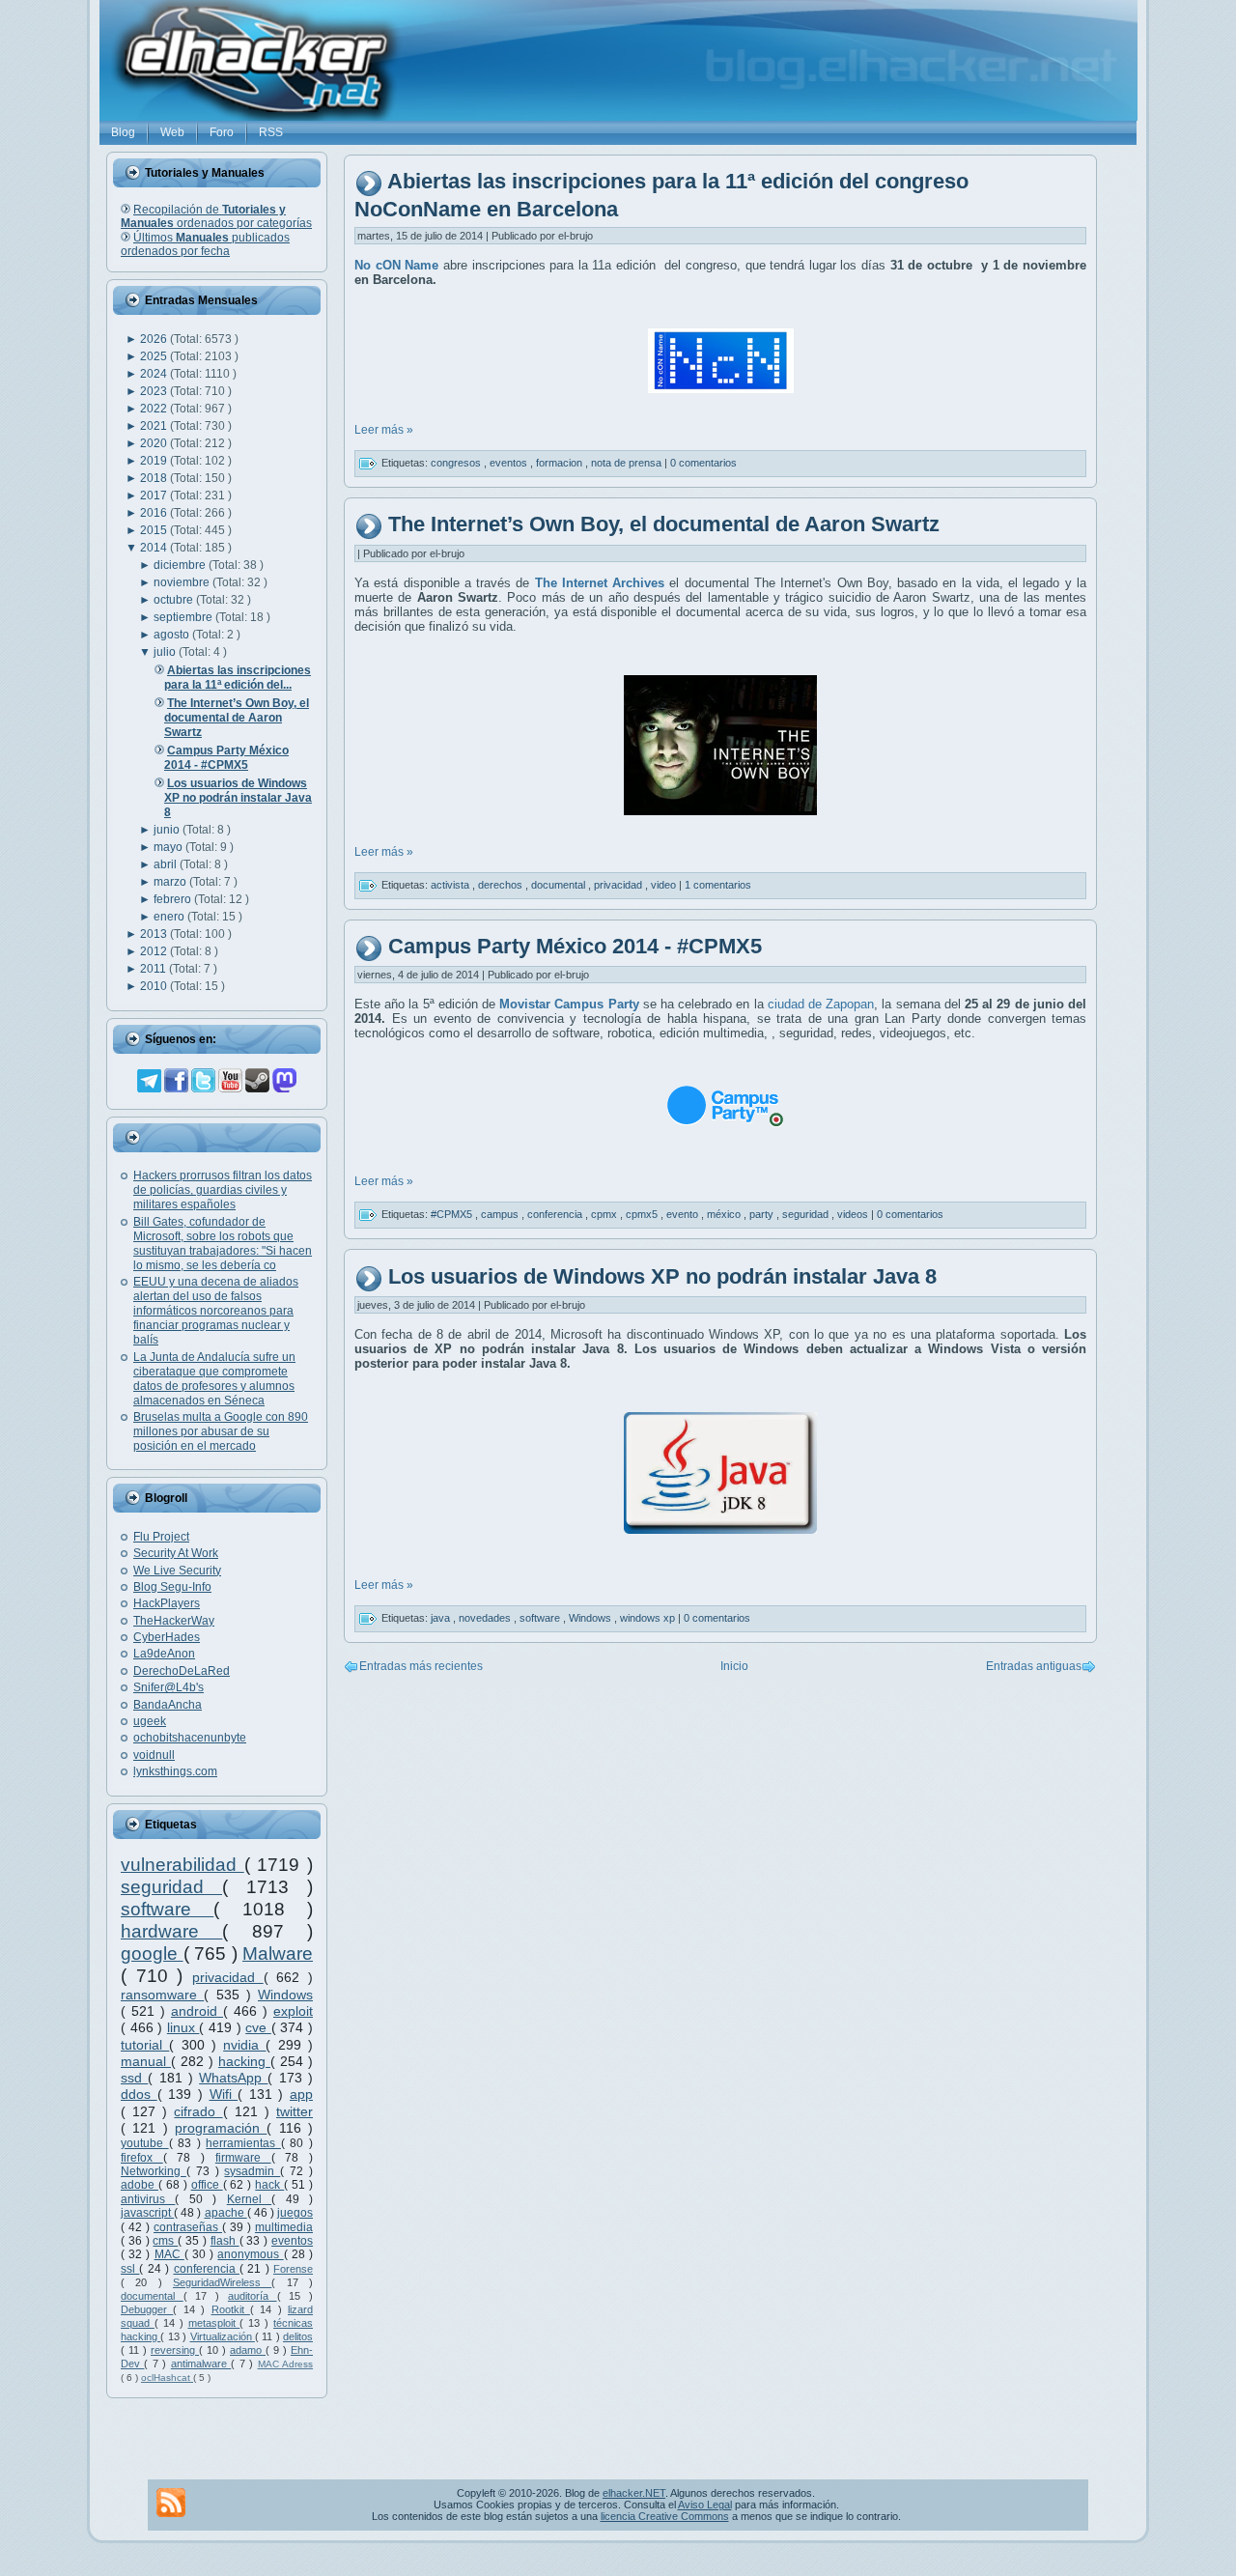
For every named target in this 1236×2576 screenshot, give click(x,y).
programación (221, 2128)
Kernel (249, 2199)
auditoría (253, 2296)
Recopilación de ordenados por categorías (216, 216)
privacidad (228, 1977)
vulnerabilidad (183, 1865)
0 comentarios (703, 463)
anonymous (250, 2254)
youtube (145, 2143)
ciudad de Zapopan (821, 1004)
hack (269, 2185)
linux (183, 2027)
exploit (293, 2011)
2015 (155, 530)
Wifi (224, 2094)
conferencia (207, 2269)
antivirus (148, 2199)
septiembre (184, 617)
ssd (134, 2078)
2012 (155, 951)
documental (152, 2296)
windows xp (649, 1618)
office (207, 2185)
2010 (155, 986)
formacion (561, 463)
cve (258, 2027)
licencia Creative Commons (665, 2516)
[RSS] (171, 2503)
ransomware (162, 1995)
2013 (155, 934)
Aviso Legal (705, 2505)
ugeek (150, 1721)
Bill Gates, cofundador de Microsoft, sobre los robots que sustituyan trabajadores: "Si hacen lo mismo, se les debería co (223, 1244)
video (665, 884)
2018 (155, 478)
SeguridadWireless (222, 2282)
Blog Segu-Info (172, 1587)
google (152, 1953)
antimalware (201, 2364)
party (763, 1214)
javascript (147, 2213)
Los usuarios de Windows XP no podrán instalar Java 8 (662, 1276)
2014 (155, 548)
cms (165, 2241)
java (442, 1618)
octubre (175, 600)
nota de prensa (628, 463)
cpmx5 (643, 1214)
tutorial (145, 2045)
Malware (278, 1953)
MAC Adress (285, 2364)
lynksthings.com (175, 1771)
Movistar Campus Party (569, 1004)
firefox (142, 2158)
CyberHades (167, 1637)
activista (451, 884)
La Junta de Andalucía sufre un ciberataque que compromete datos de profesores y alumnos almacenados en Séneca (214, 1379)
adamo (248, 2350)
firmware (243, 2158)
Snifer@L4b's (169, 1687)
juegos (295, 2213)
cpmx (605, 1214)
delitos (298, 2336)
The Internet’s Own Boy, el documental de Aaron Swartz (664, 524)
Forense (293, 2269)
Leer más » (384, 430)
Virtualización (223, 2336)
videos (854, 1214)
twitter (295, 2111)
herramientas (243, 2143)
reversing (175, 2350)
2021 (155, 426)
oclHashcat (167, 2378)
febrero (174, 899)
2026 (155, 339)
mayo (169, 847)
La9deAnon (164, 1654)
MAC (169, 2254)
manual (146, 2061)
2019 (155, 461)
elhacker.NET (634, 2493)
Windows (285, 1995)
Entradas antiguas (1034, 1666)
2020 (155, 443)
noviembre (183, 582)
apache (226, 2213)
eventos (292, 2241)
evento (684, 1214)
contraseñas (188, 2227)
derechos (502, 884)
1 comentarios (718, 884)
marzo (171, 882)
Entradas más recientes (421, 1666)
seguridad (171, 1887)
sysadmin (252, 2171)
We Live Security (177, 1571)
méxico (725, 1214)
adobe (140, 2185)
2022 (155, 409)
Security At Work (176, 1553)
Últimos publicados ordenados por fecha (205, 244)
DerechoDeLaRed (182, 1671)
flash (225, 2241)
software (167, 1909)
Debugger (147, 2309)
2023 (155, 391)
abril (167, 864)
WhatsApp (233, 2078)
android (197, 2011)
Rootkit (231, 2309)
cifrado (198, 2111)
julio (166, 652)
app (301, 2094)
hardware (171, 1931)
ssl (130, 2269)
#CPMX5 (453, 1214)
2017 (155, 495)
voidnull (154, 1755)
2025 (155, 356)
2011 (154, 969)
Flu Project (161, 1537)
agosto (173, 635)
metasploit (214, 2323)
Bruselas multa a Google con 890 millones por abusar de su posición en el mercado (221, 1431)
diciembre (181, 565)
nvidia (244, 2045)
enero (170, 917)
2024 (155, 374)
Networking (154, 2171)
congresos (457, 463)
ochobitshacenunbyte (190, 1738)
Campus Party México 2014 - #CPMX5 (575, 946)
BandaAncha (168, 1705)
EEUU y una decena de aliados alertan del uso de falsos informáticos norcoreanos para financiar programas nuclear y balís (216, 1311)
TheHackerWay (174, 1621)
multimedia (284, 2227)
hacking (244, 2061)
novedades (486, 1618)
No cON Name (396, 265)
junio (168, 830)
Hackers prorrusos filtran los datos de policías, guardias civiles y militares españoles (223, 1190)
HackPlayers (167, 1603)
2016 (155, 513)
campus (501, 1214)
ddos (139, 2094)
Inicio (734, 1666)
